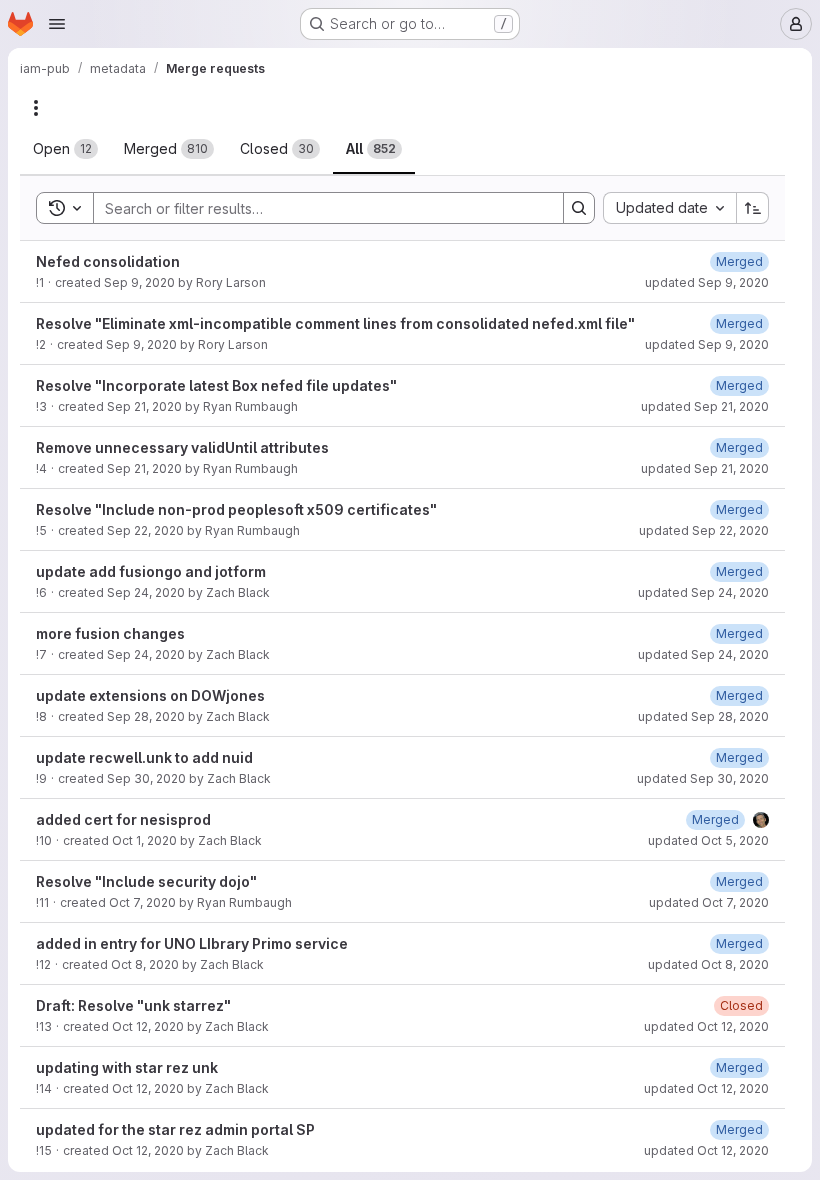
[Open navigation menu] (57, 24)
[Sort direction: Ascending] (753, 208)
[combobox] (669, 208)
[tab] (65, 149)
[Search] (579, 208)
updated (707, 282)
